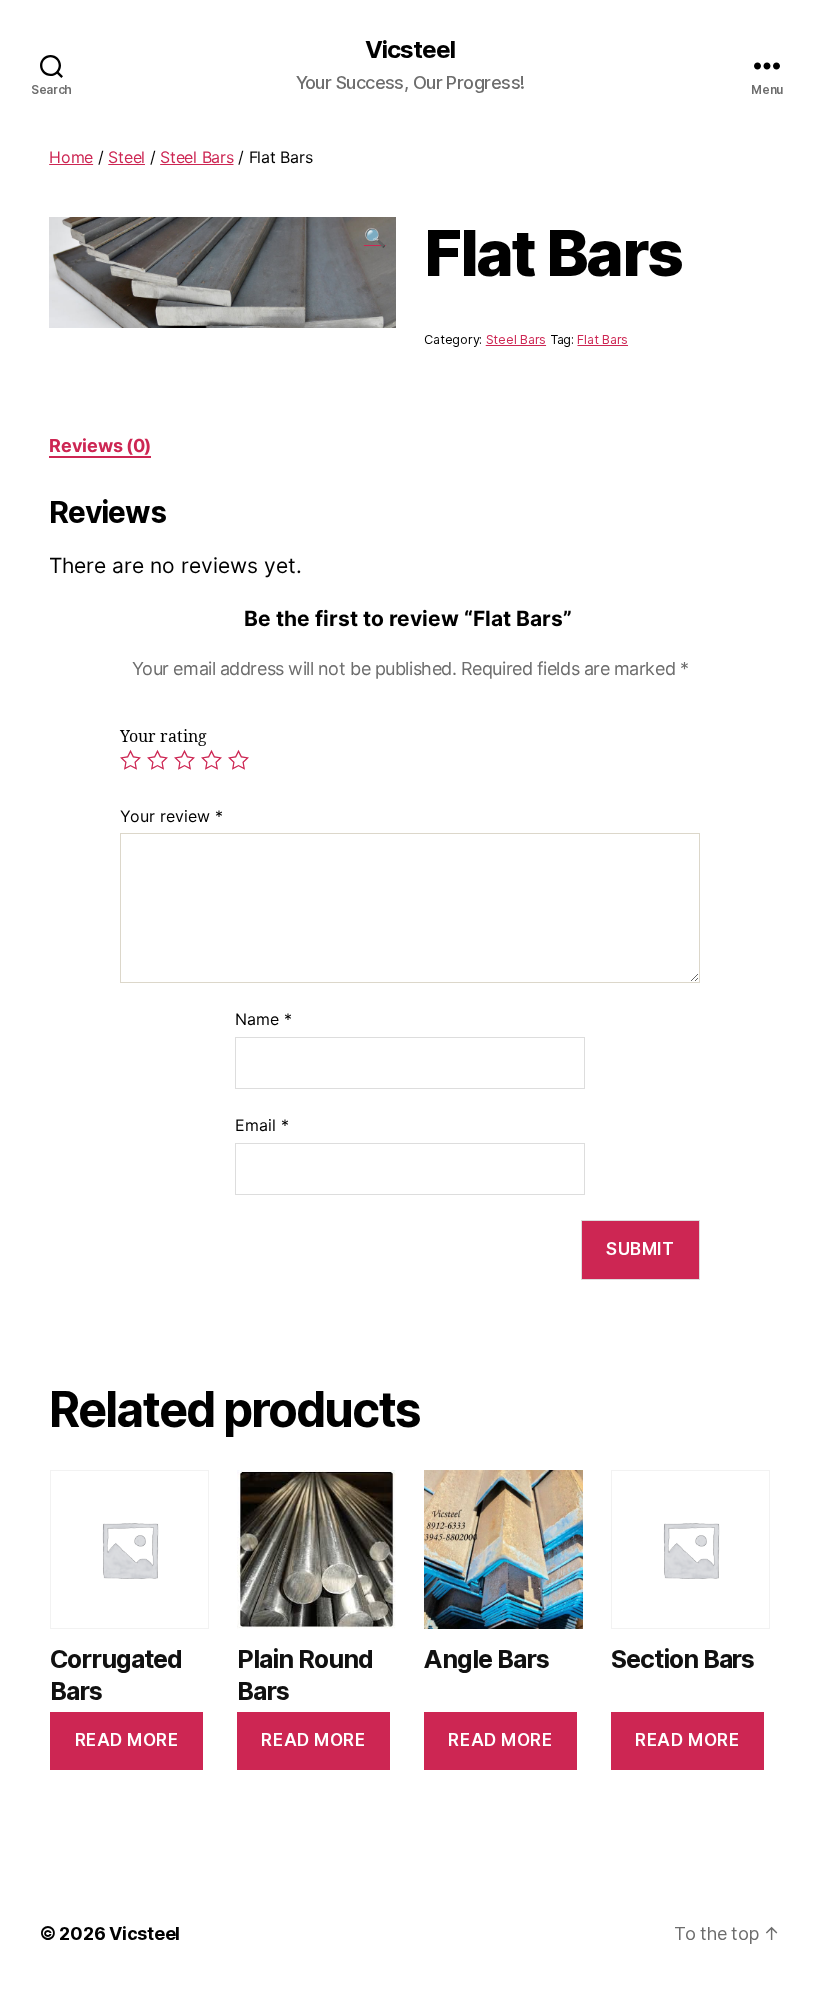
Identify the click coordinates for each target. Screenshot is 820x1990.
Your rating (163, 737)
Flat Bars (602, 339)
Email (262, 1125)
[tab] (100, 445)
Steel (126, 157)
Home (71, 157)
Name (263, 1019)
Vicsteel (410, 50)
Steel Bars (196, 157)
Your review (171, 816)
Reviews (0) (100, 445)
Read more (127, 1740)
